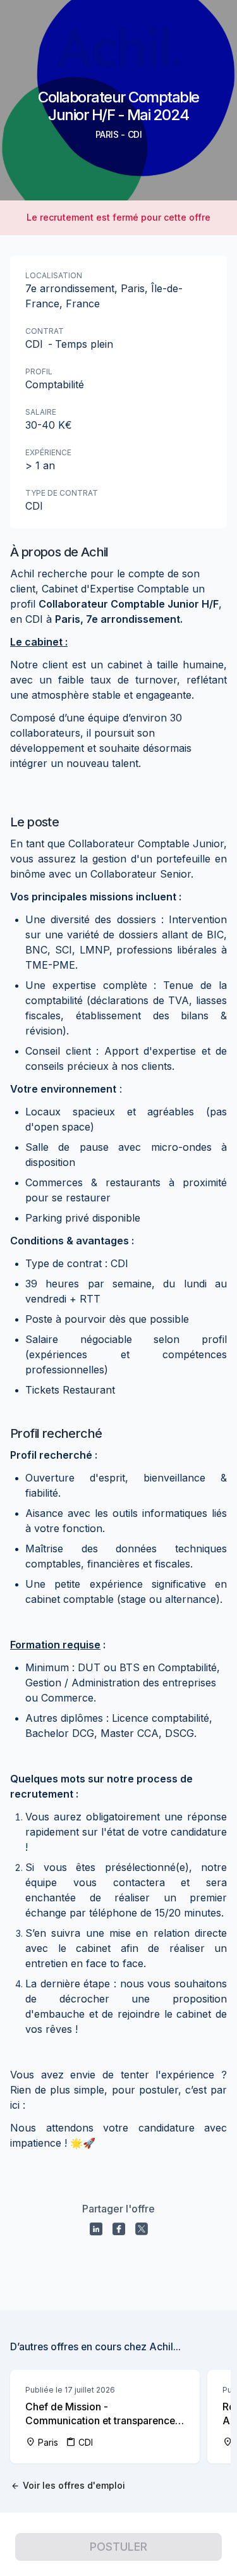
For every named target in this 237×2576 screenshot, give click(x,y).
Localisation (54, 275)
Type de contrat (62, 493)
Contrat (45, 331)
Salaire (41, 412)
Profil (39, 371)
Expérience (48, 452)
